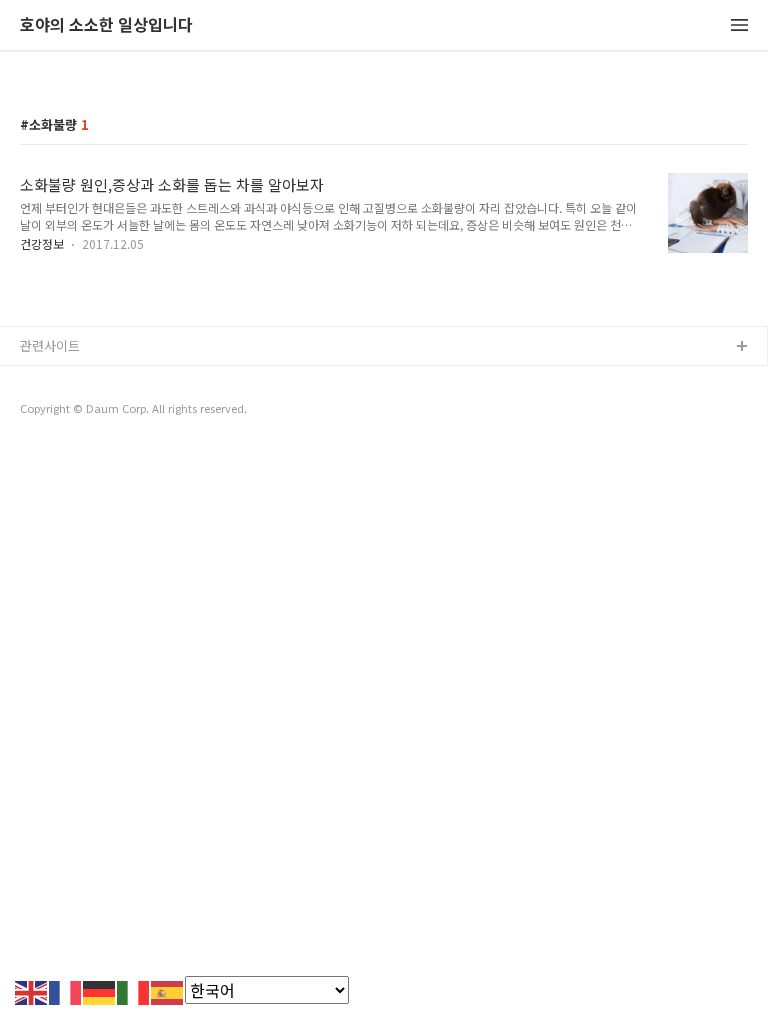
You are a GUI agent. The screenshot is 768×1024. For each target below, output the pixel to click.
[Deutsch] (100, 990)
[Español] (168, 990)
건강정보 (42, 243)
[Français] (66, 990)
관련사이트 (50, 345)
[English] (32, 990)
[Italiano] (134, 990)
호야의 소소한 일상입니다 (106, 25)
